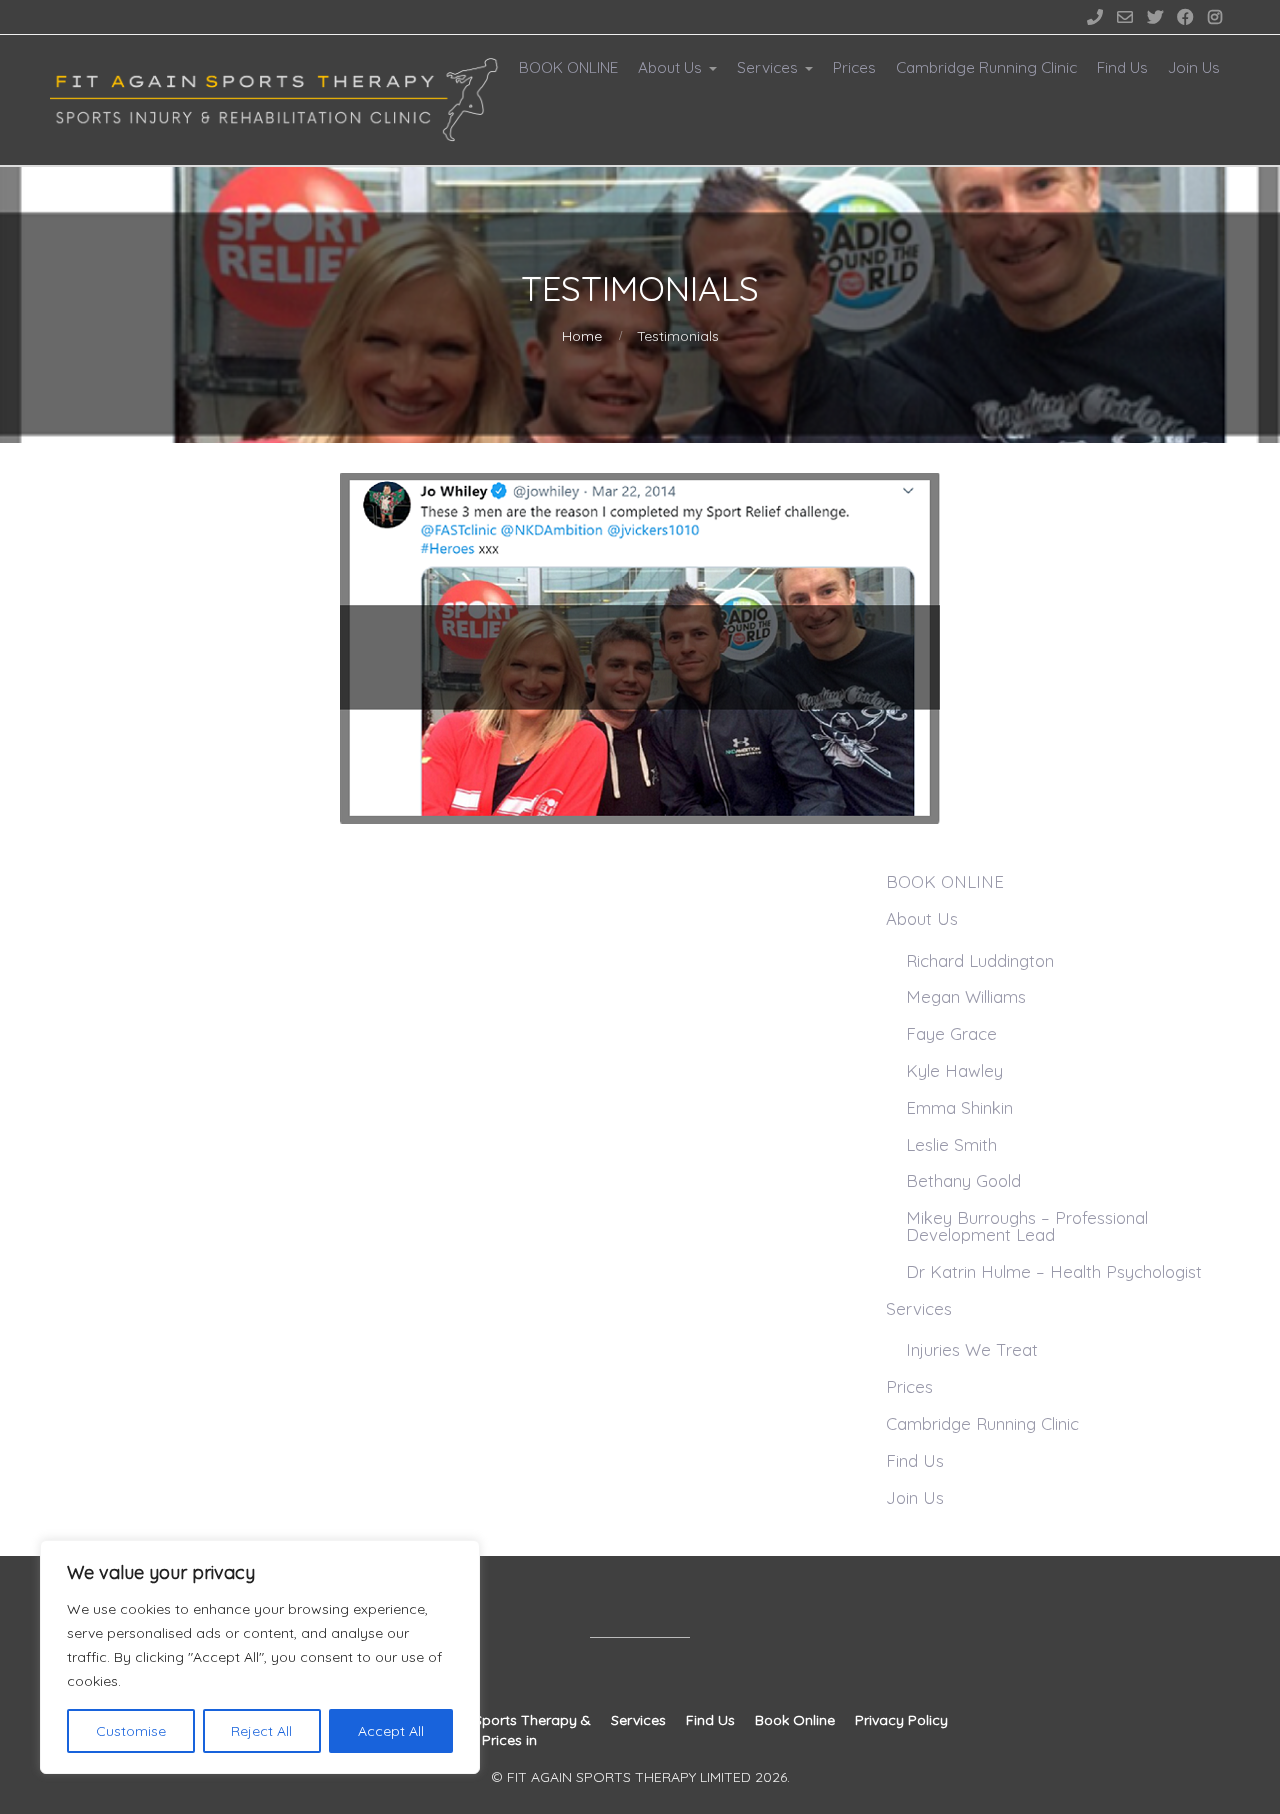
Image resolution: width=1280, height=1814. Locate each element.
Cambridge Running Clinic (986, 67)
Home (582, 336)
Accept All (391, 1731)
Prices (854, 67)
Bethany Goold (963, 1180)
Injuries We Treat (972, 1349)
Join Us (1194, 67)
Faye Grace (951, 1033)
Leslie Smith (951, 1144)
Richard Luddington (980, 960)
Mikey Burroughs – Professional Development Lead (1027, 1226)
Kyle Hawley (954, 1070)
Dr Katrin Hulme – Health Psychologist (1054, 1271)
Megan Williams (966, 996)
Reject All (261, 1731)
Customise (131, 1731)
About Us (670, 67)
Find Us (1122, 67)
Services (767, 67)
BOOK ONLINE (568, 67)
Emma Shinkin (959, 1107)
